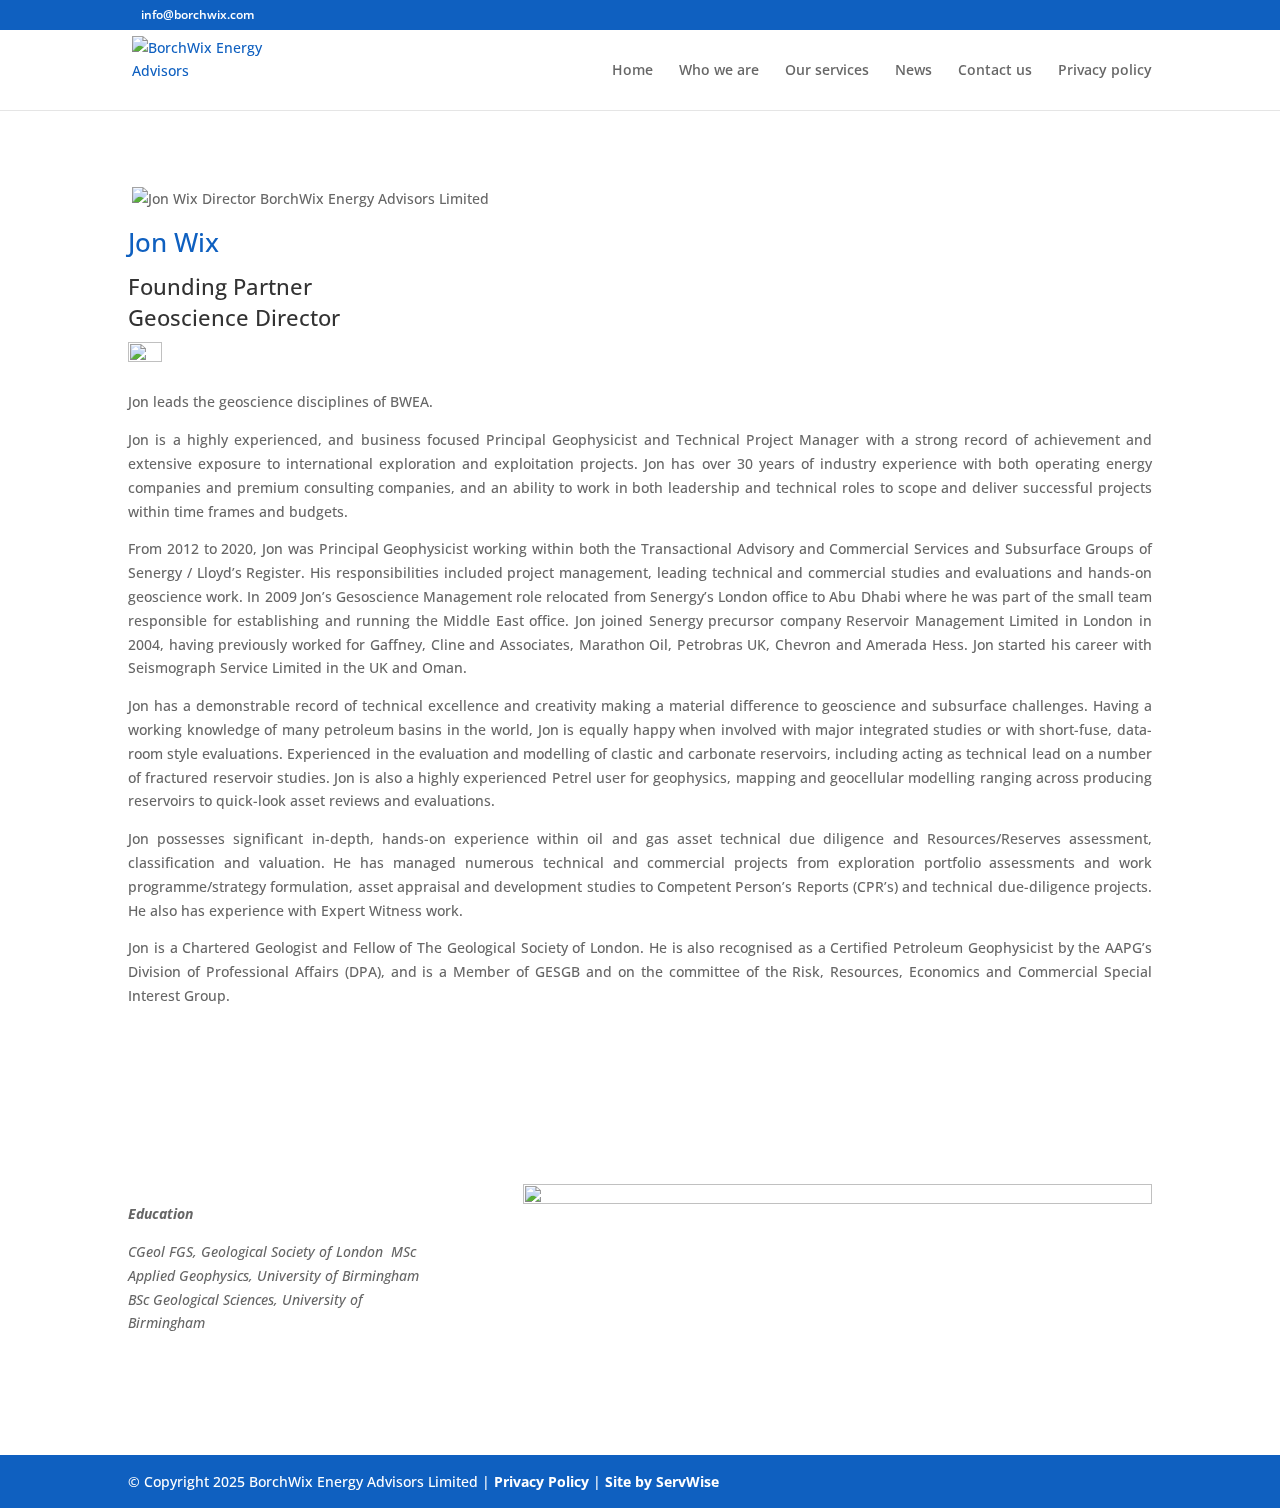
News (913, 71)
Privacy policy (1105, 71)
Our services (827, 71)
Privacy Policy (541, 1481)
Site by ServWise (662, 1481)
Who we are (719, 71)
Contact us (995, 71)
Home (632, 71)
